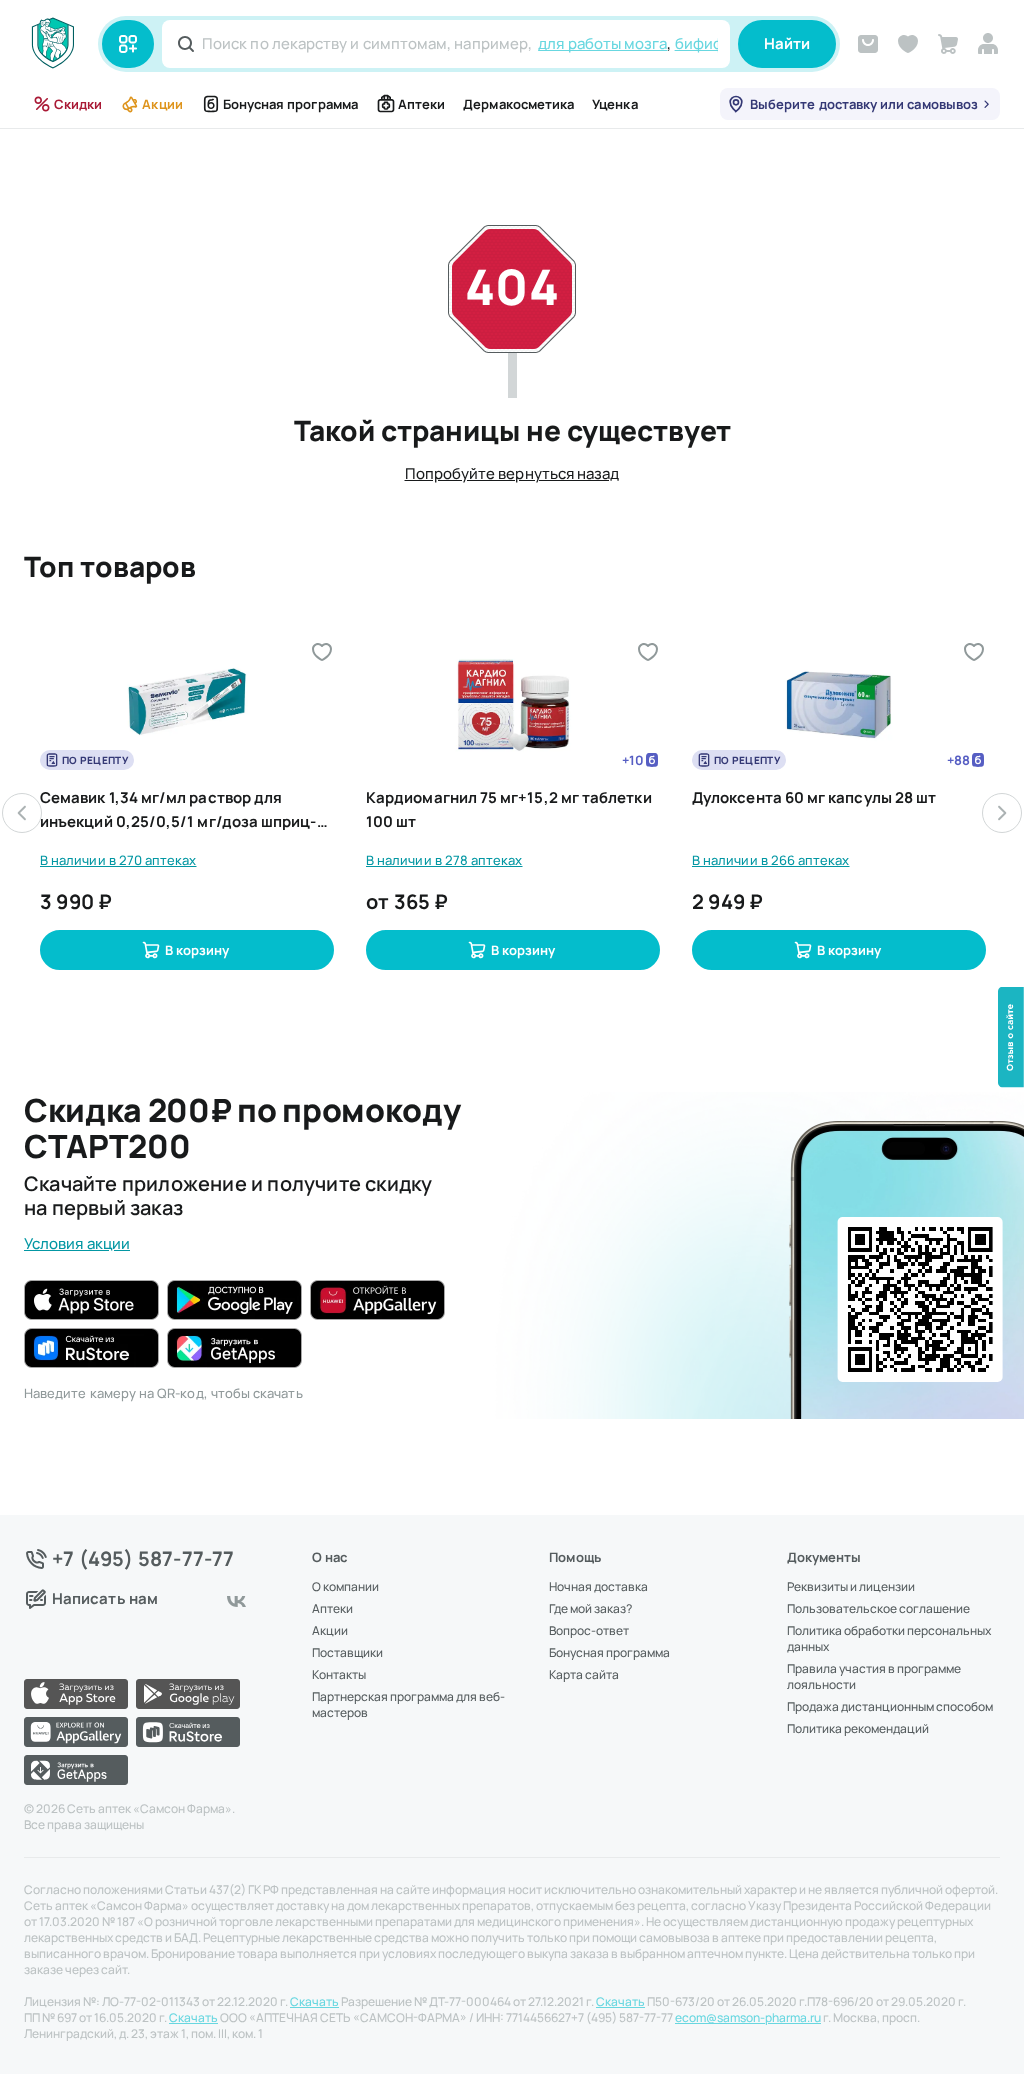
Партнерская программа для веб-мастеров (408, 1705)
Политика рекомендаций (858, 1729)
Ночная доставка (598, 1587)
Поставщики (347, 1653)
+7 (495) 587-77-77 (143, 1559)
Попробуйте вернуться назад (512, 473)
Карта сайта (584, 1675)
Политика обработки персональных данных (889, 1639)
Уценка (614, 104)
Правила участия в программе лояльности (874, 1677)
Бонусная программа (290, 104)
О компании (345, 1587)
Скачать (314, 2002)
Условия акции (77, 1243)
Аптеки (421, 104)
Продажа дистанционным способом (890, 1707)
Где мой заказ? (590, 1609)
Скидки (78, 104)
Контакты (339, 1675)
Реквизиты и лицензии (851, 1587)
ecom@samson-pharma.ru (748, 2018)
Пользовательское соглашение (878, 1609)
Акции (162, 104)
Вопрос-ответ (589, 1631)
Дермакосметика (518, 104)
